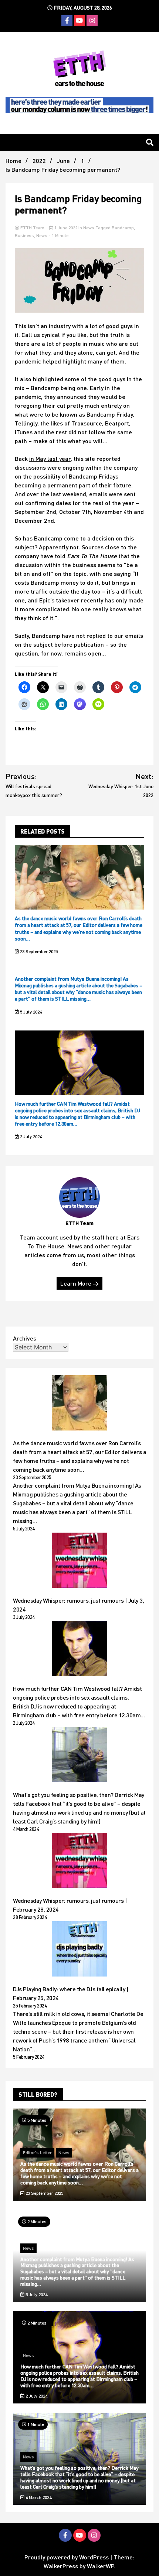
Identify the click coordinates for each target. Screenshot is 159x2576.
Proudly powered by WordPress (67, 2557)
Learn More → (79, 1283)
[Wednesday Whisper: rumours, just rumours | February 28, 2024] (79, 1861)
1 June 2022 (66, 228)
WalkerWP (100, 2566)
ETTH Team (32, 228)
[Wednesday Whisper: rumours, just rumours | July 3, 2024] (79, 1561)
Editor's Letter (37, 2153)
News (89, 228)
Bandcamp (123, 228)
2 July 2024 (30, 1136)
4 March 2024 (38, 2497)
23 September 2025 (38, 951)
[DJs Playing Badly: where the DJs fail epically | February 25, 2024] (79, 1950)
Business (24, 235)
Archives (25, 1338)
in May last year (50, 458)
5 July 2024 (30, 1012)
